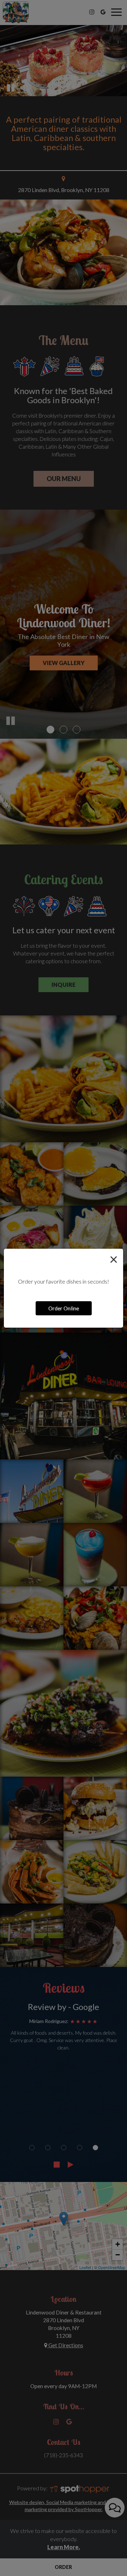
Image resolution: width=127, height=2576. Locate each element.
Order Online (64, 1308)
